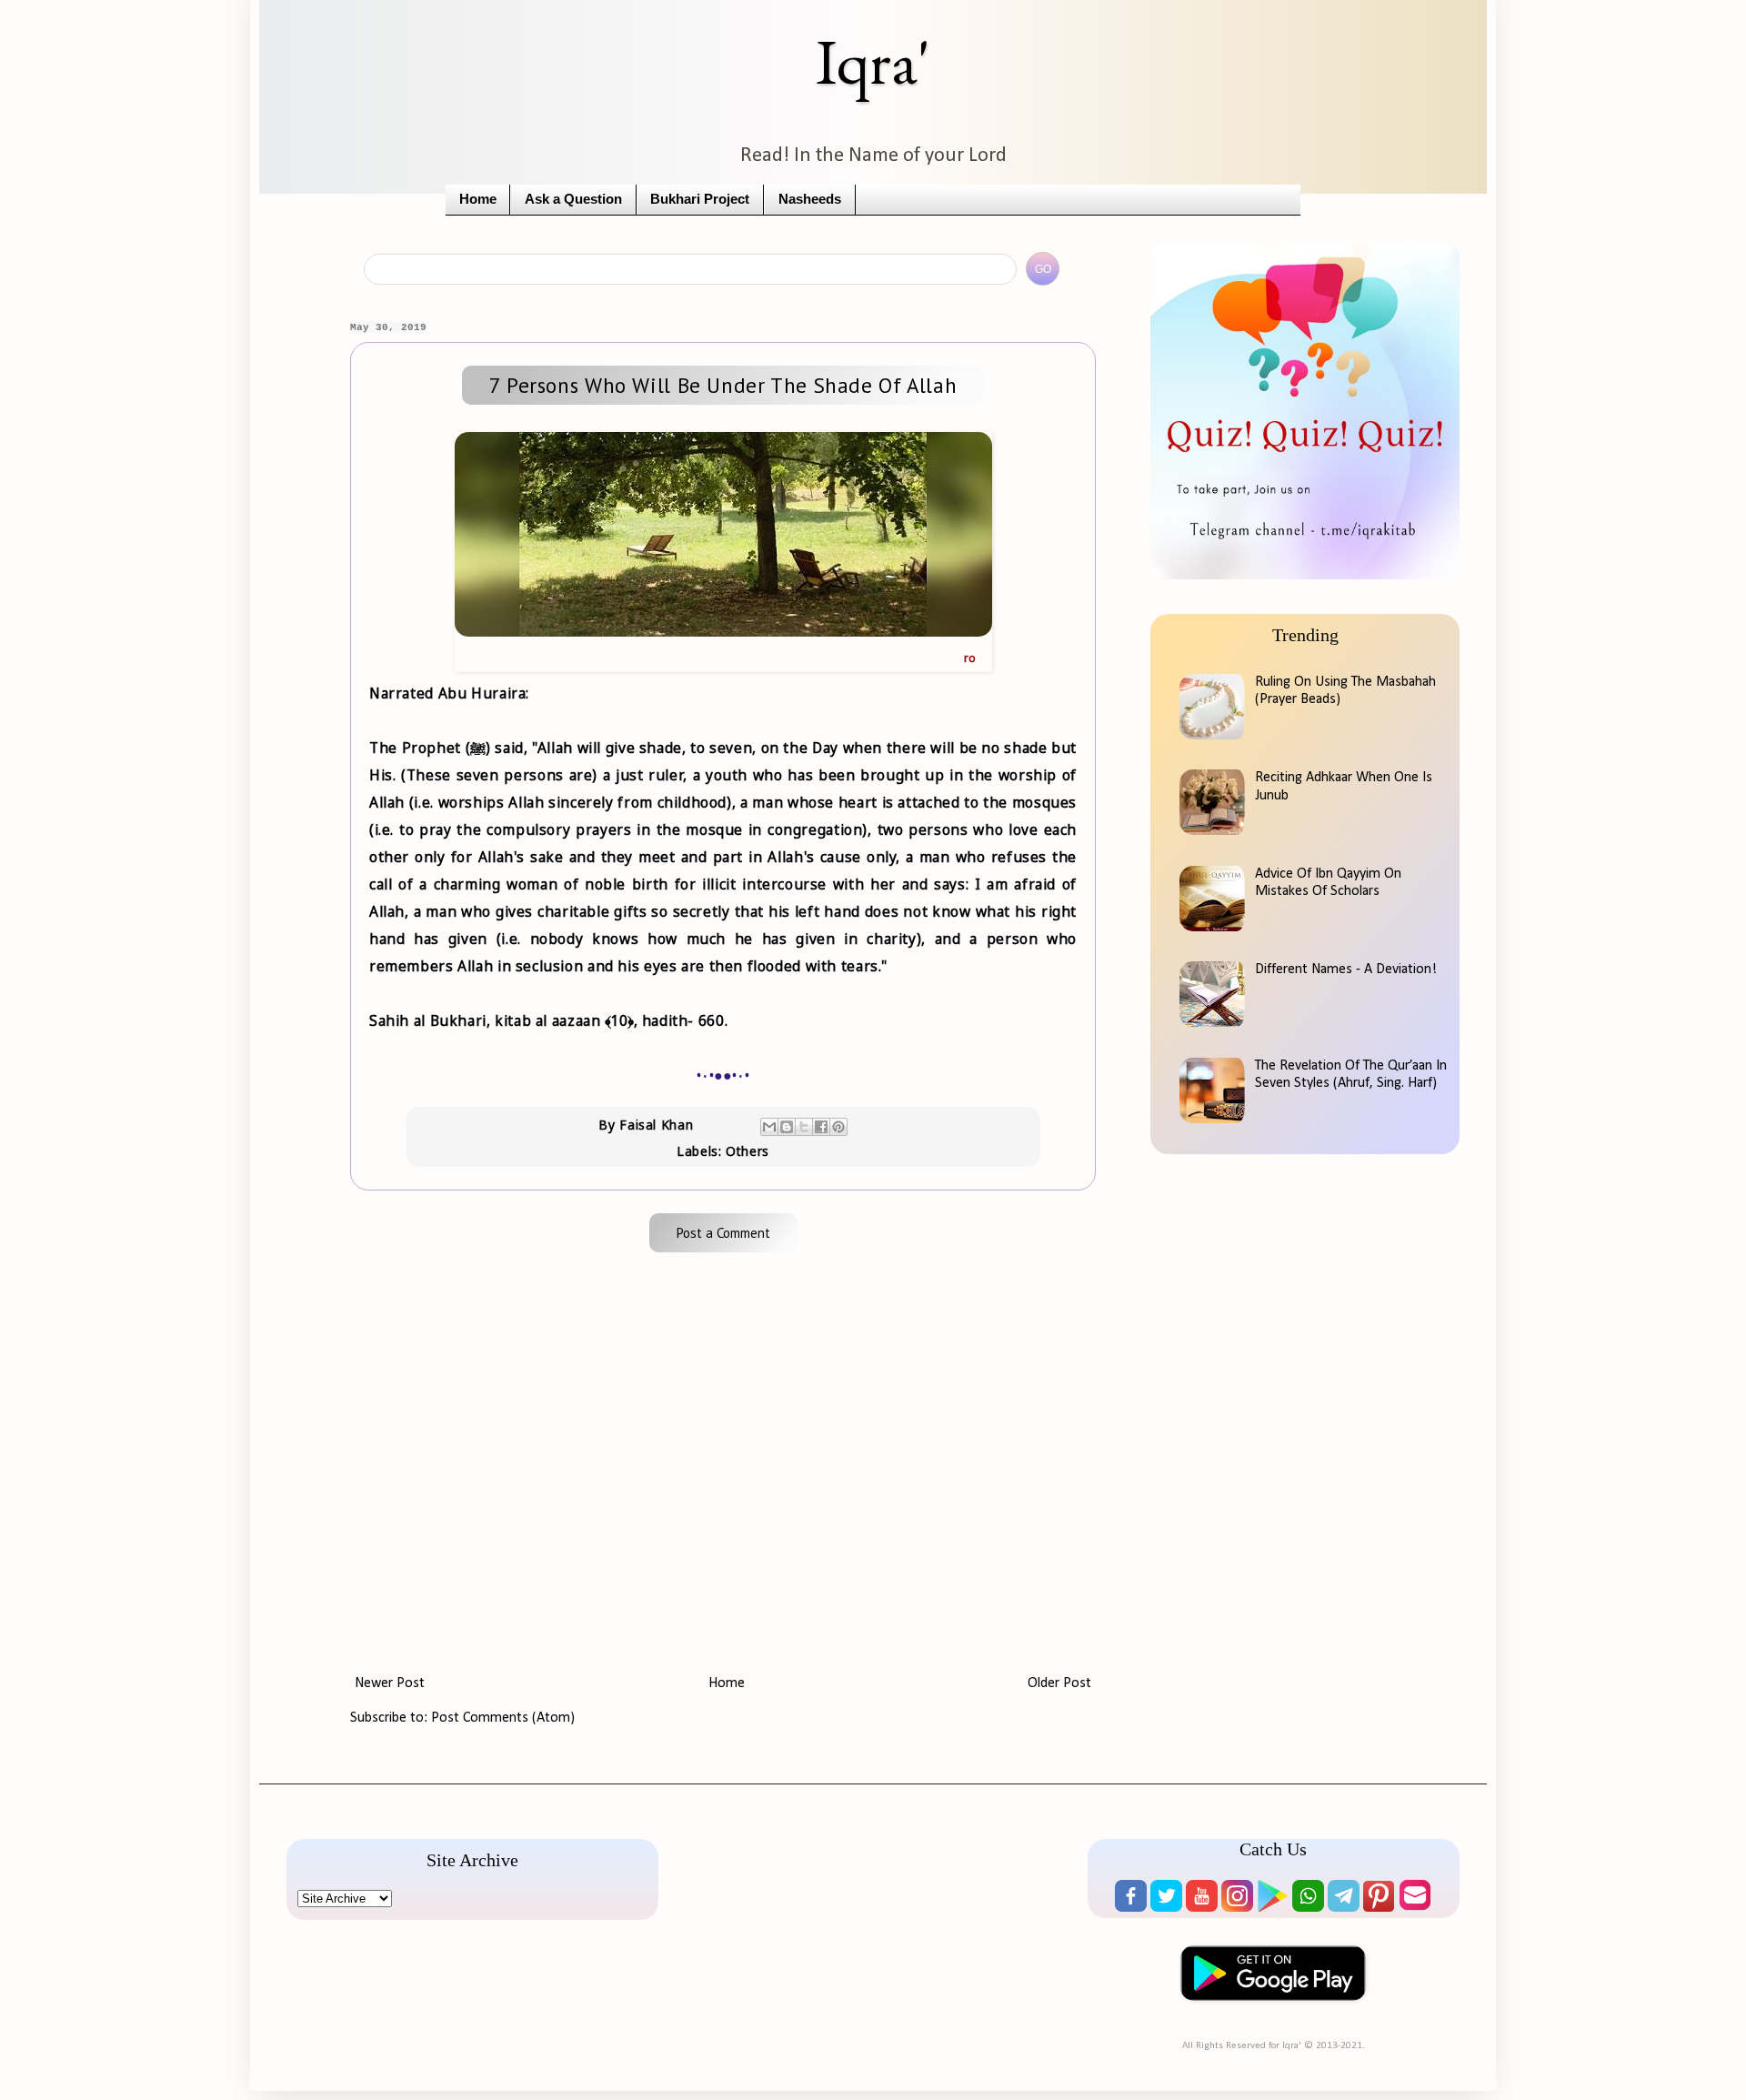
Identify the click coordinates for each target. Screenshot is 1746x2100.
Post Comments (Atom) (503, 1718)
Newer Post (390, 1683)
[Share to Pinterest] (838, 1127)
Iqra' (873, 61)
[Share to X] (804, 1127)
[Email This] (769, 1127)
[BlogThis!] (787, 1127)
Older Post (1059, 1683)
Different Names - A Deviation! (1346, 970)
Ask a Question (573, 199)
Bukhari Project (700, 199)
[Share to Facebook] (821, 1127)
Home (478, 199)
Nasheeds (810, 199)
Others (748, 1151)
